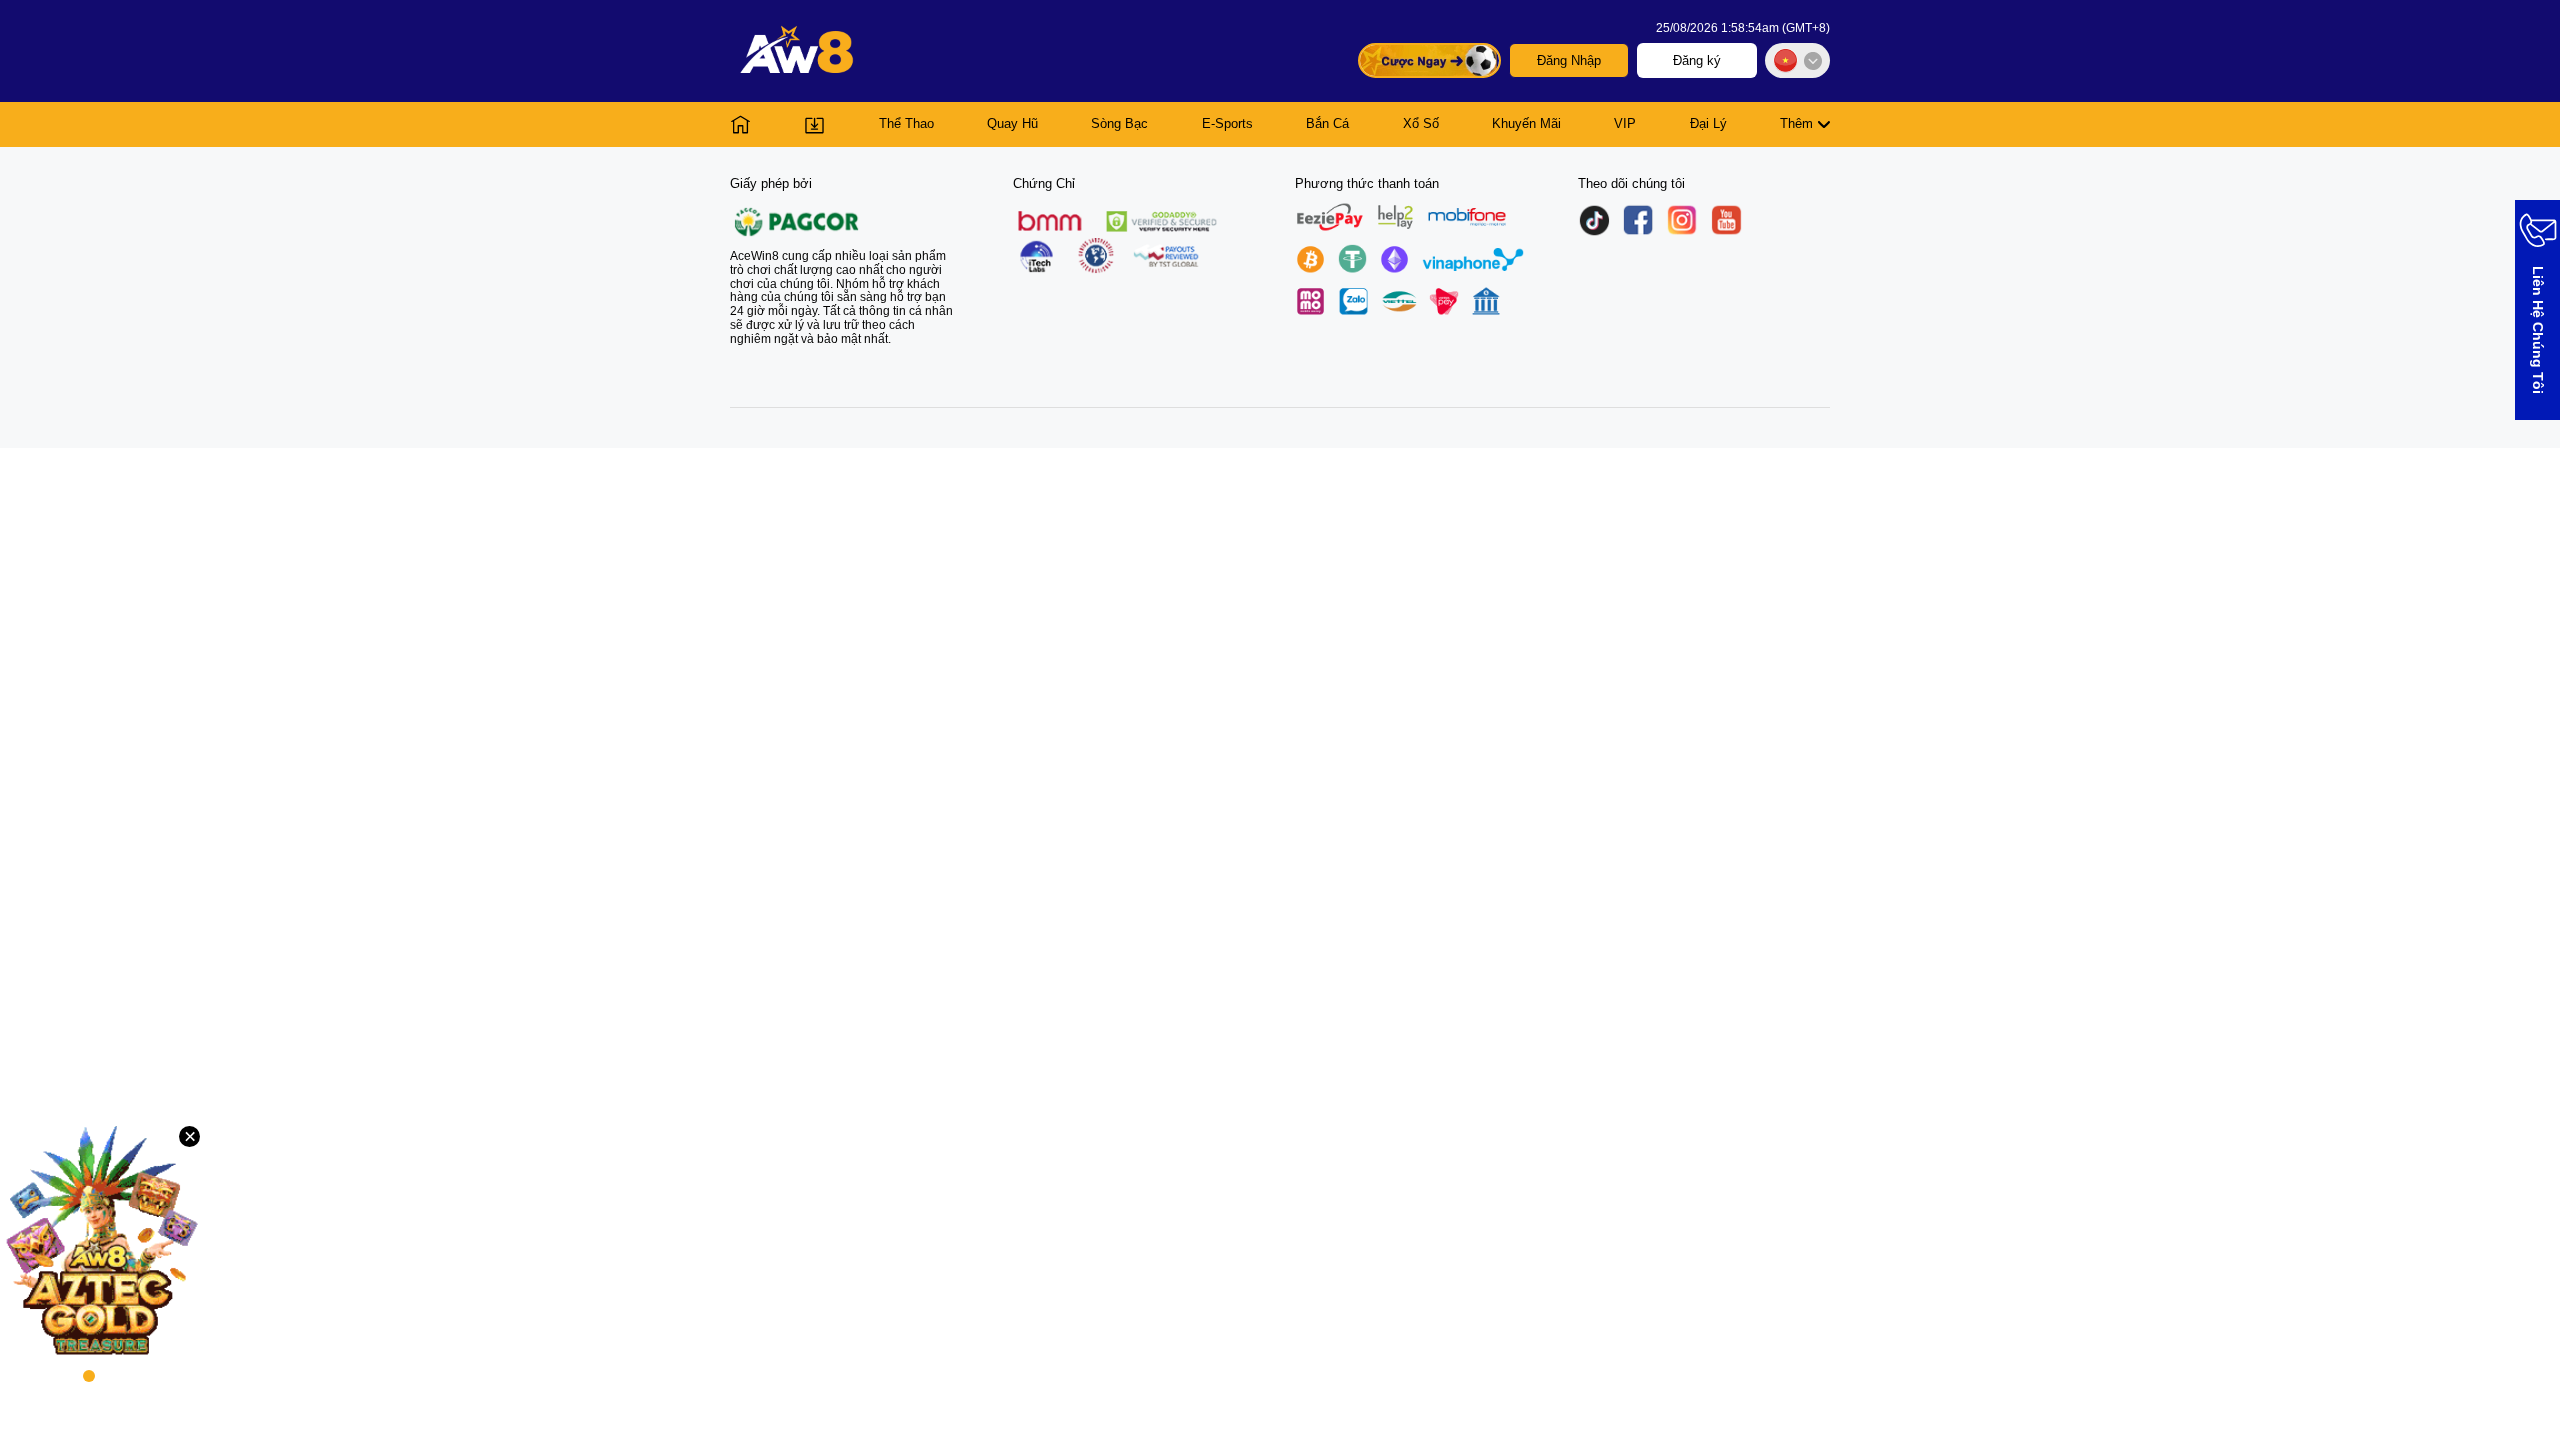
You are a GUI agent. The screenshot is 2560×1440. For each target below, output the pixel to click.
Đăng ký (1697, 60)
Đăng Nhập (1569, 60)
